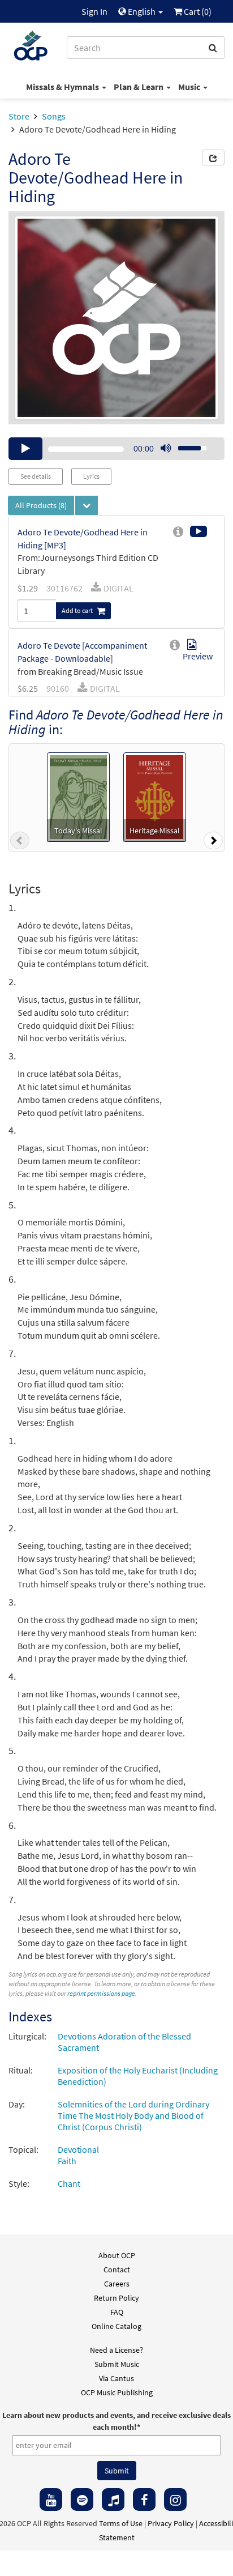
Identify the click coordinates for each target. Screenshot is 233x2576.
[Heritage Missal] (155, 795)
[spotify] (82, 2500)
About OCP (117, 2255)
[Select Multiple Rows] (87, 505)
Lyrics (91, 476)
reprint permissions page (101, 1993)
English (142, 11)
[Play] (25, 449)
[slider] (186, 445)
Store (19, 116)
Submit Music (117, 2364)
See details (36, 476)
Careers (117, 2284)
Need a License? (116, 2350)
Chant (69, 2183)
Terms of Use (121, 2523)
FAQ (117, 2312)
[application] (116, 449)
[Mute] (166, 449)
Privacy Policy (171, 2523)
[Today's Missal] (78, 795)
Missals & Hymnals (63, 87)
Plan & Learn (139, 87)
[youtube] (51, 2500)
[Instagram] (175, 2500)
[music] (113, 2500)
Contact (117, 2270)
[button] (20, 843)
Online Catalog (116, 2326)
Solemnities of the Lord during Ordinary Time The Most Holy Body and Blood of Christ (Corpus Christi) (133, 2115)
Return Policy (116, 2298)
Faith (67, 2161)
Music (190, 87)
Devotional (78, 2149)
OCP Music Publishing (117, 2392)
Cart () (197, 11)
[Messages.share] (213, 157)
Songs (54, 116)
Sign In (94, 11)
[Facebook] (144, 2500)
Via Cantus (116, 2378)
